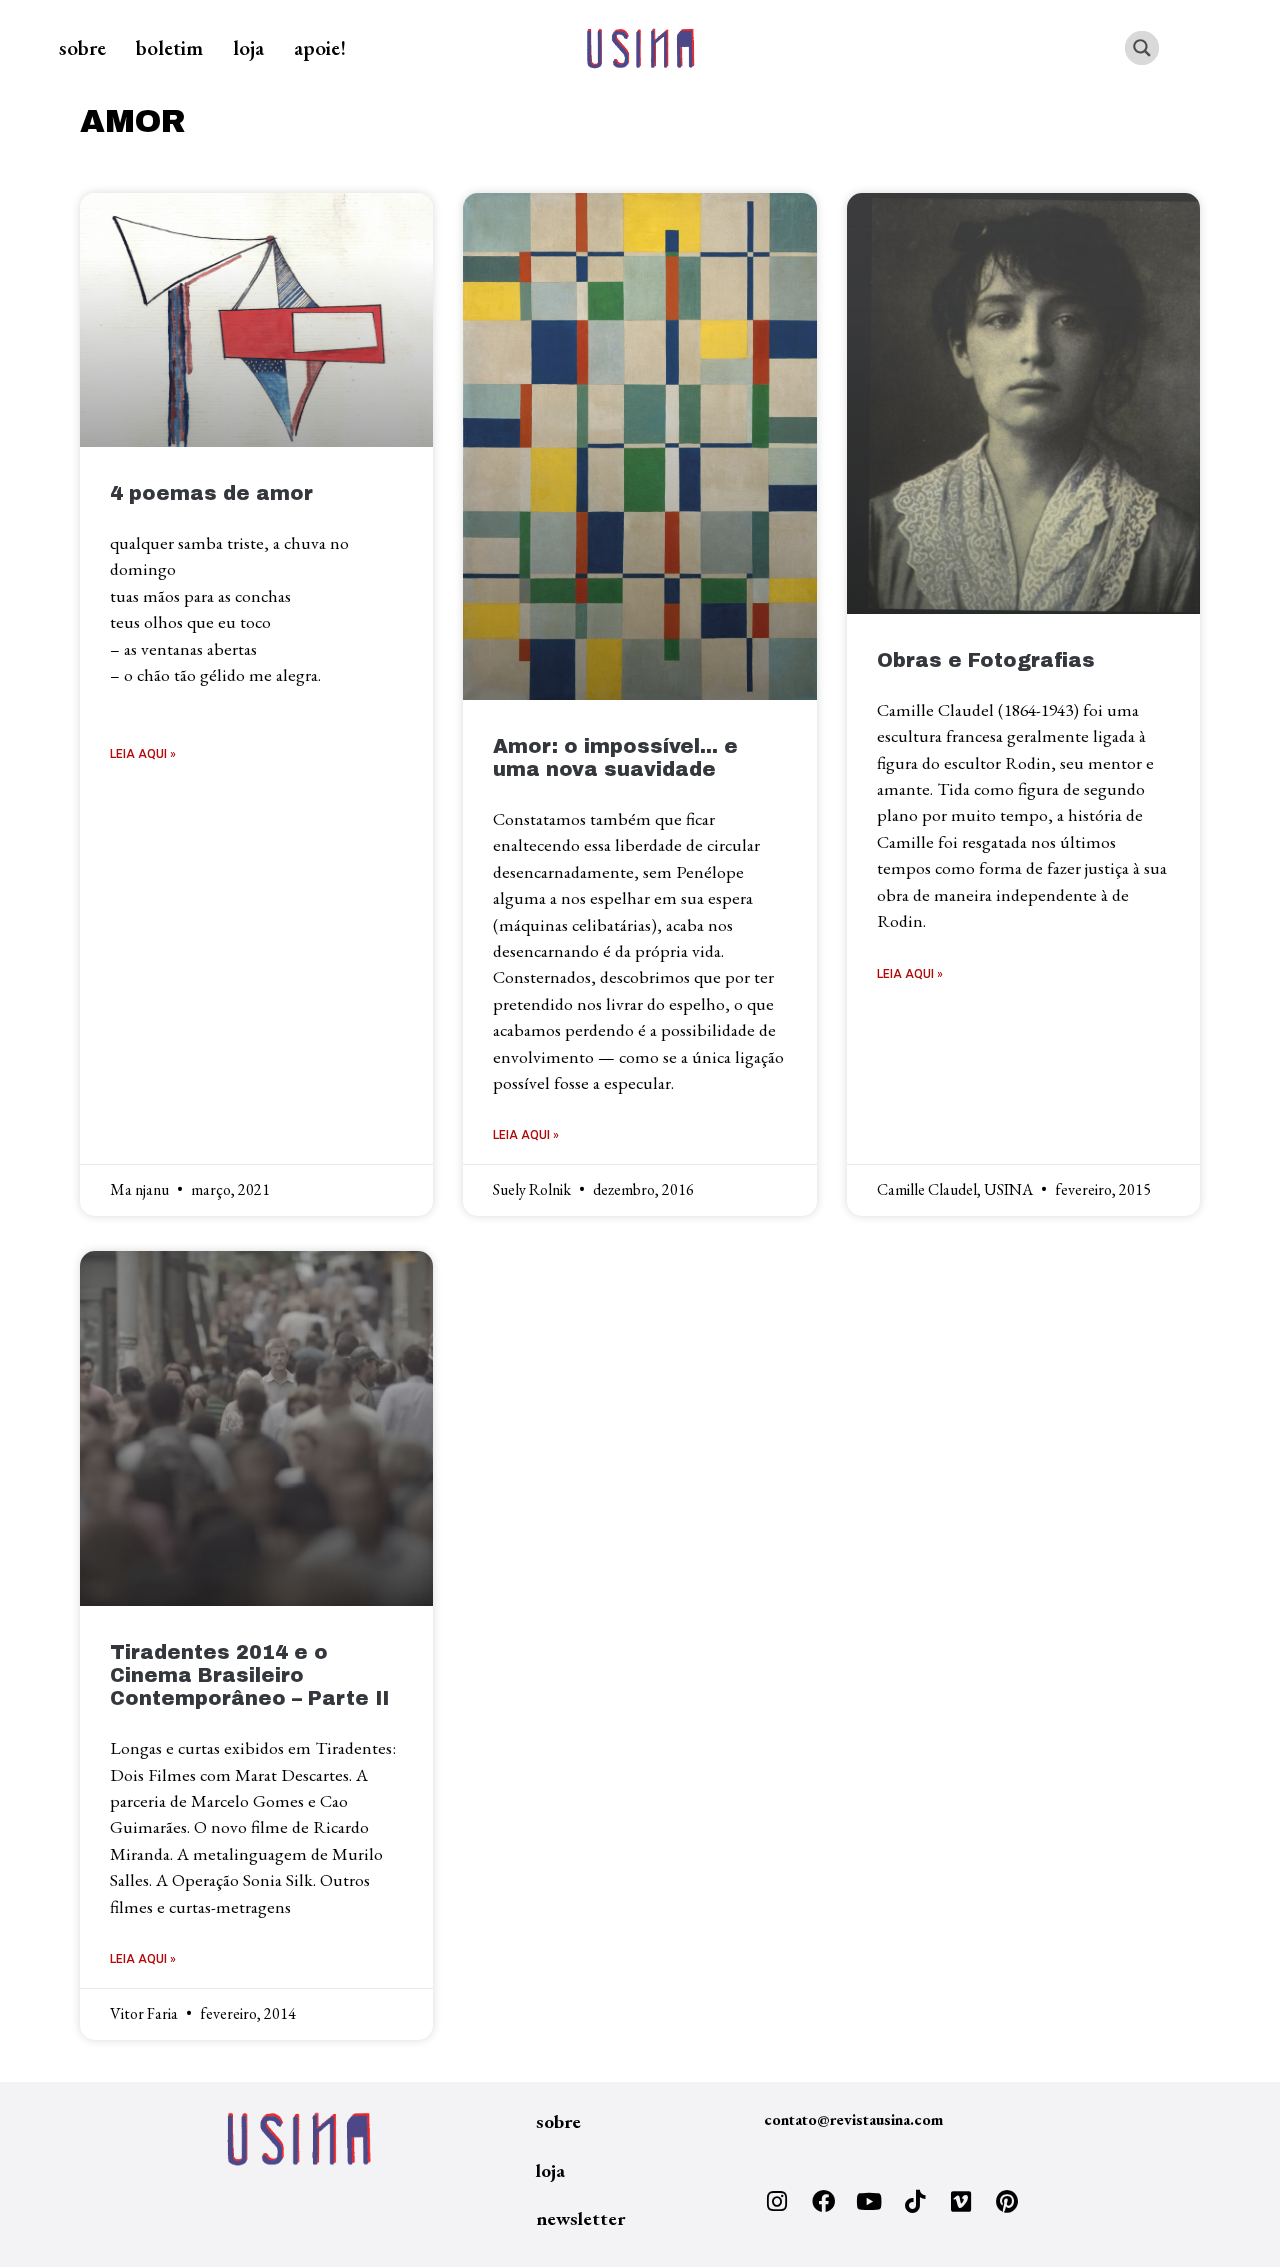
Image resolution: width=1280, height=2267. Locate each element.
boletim (169, 47)
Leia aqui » (143, 754)
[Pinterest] (1007, 2202)
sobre (82, 47)
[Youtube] (869, 2202)
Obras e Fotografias (986, 660)
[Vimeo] (961, 2202)
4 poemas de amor (211, 493)
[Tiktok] (915, 2202)
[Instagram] (777, 2202)
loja (248, 47)
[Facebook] (823, 2202)
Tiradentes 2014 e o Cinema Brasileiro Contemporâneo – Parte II (249, 1675)
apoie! (320, 47)
